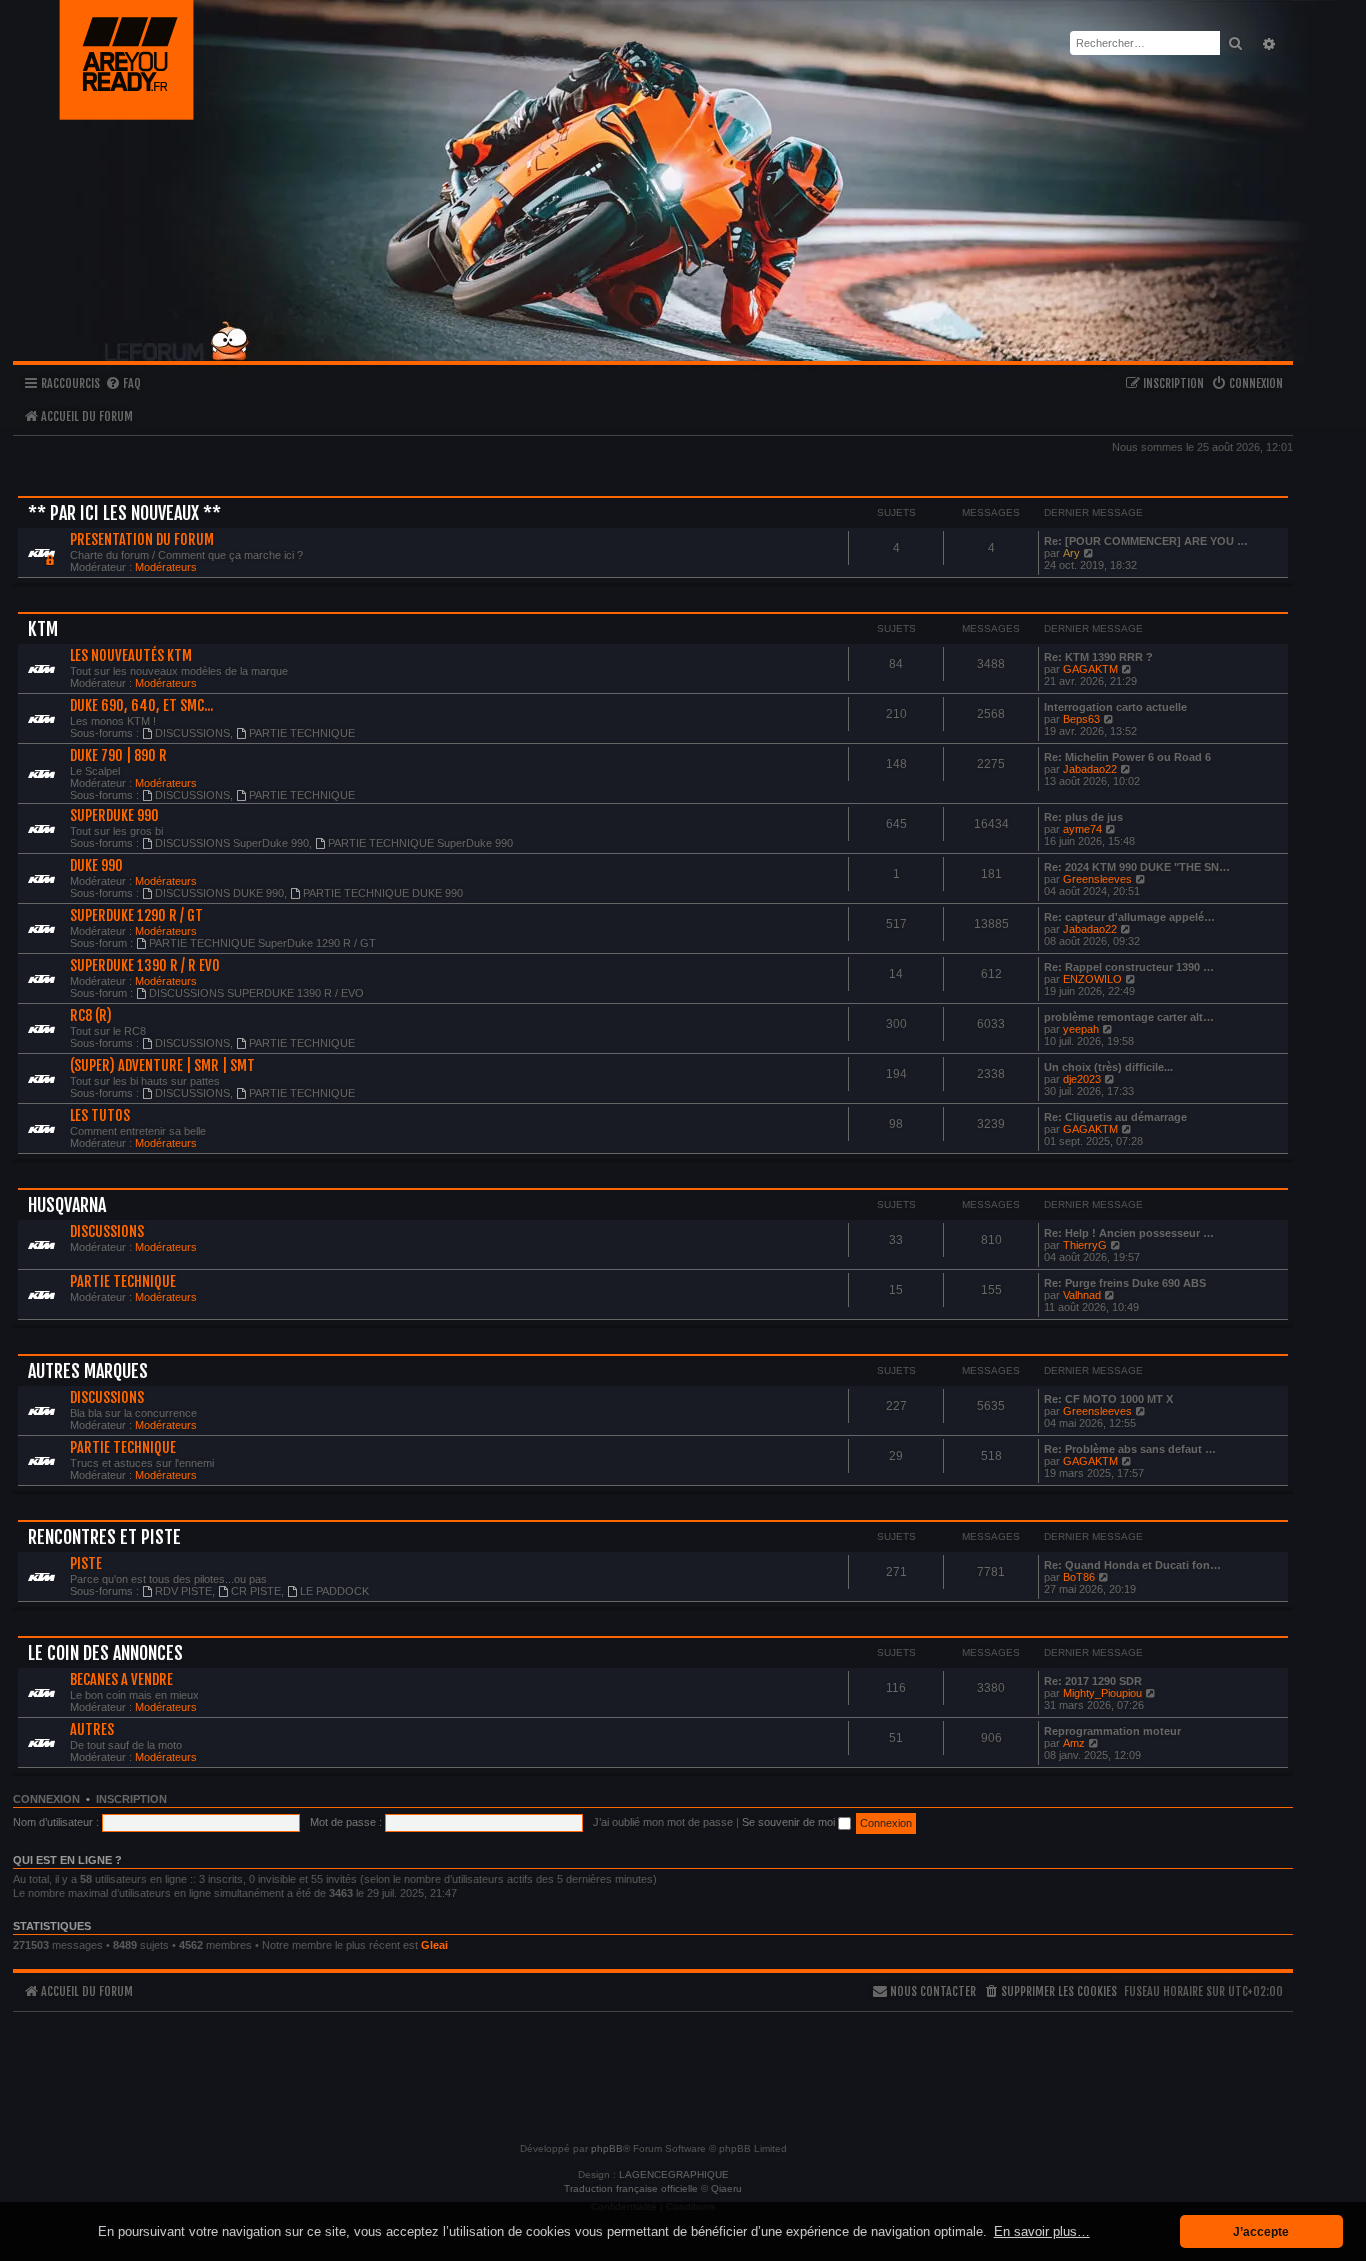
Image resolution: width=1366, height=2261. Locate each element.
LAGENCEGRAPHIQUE (674, 2174)
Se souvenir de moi (790, 1822)
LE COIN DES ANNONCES (105, 1653)
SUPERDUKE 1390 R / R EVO (145, 966)
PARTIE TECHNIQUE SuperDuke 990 (420, 843)
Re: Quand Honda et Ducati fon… (1132, 1565)
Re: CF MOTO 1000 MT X (1108, 1399)
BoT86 (1079, 1577)
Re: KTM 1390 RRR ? (1098, 657)
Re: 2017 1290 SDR (1093, 1681)
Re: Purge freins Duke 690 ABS (1125, 1283)
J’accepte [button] (1261, 2231)
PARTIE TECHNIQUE (302, 733)
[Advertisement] (653, 2068)
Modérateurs (166, 567)
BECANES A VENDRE (121, 1680)
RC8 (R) (91, 1016)
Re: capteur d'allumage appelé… (1129, 917)
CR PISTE (256, 1591)
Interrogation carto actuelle (1115, 707)
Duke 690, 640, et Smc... (141, 706)
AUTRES (92, 1730)
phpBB (607, 2148)
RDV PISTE (183, 1591)
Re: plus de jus (1083, 817)
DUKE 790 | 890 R (118, 756)
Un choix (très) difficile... (1108, 1067)
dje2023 (1082, 1079)
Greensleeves (1097, 879)
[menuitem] (123, 384)
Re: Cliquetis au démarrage (1115, 1117)
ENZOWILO (1092, 979)
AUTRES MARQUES (88, 1371)
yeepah (1081, 1029)
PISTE (86, 1564)
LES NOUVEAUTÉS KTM (131, 656)
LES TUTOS (100, 1116)
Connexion (46, 1799)
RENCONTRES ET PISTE (104, 1537)
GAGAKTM (1090, 669)
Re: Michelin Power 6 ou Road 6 (1127, 757)
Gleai (434, 1945)
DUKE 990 (96, 866)
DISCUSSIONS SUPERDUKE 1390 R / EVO (256, 993)
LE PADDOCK (334, 1591)
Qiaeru (726, 2188)
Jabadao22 (1090, 769)
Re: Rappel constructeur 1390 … (1129, 967)
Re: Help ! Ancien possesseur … (1129, 1233)
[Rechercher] (1235, 43)
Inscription (131, 1799)
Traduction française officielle (631, 2188)
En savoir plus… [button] (1042, 2231)
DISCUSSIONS (192, 733)
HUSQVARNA (67, 1205)
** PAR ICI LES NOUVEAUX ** (124, 513)
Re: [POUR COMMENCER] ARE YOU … (1146, 541)
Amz (1074, 1743)
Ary (1071, 553)
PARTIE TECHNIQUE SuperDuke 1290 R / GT (262, 943)
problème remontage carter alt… (1129, 1017)
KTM (43, 629)
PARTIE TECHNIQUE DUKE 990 (383, 893)
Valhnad (1082, 1295)
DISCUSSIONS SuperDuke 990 (232, 843)
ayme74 (1082, 829)
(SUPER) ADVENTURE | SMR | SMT (162, 1066)
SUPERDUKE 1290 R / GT (136, 916)
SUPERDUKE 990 (114, 816)
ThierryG (1085, 1245)
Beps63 (1081, 719)
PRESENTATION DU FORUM (142, 540)
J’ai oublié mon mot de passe (663, 1822)
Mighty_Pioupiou (1102, 1693)
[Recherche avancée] (1266, 43)
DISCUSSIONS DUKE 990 (219, 893)
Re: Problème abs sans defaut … (1130, 1449)
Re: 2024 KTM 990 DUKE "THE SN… (1137, 867)
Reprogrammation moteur (1112, 1731)
